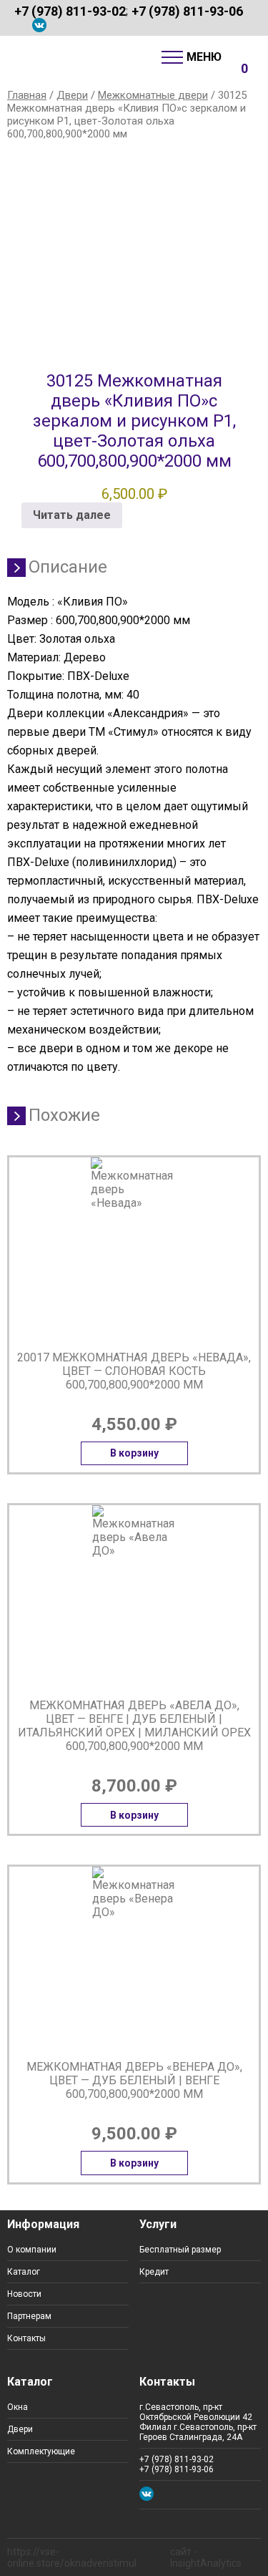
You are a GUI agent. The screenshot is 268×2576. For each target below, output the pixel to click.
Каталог (24, 2272)
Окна (18, 2407)
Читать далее (72, 515)
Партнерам (29, 2316)
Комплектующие (41, 2451)
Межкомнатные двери (153, 95)
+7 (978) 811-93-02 (70, 11)
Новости (24, 2294)
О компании (32, 2250)
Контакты (26, 2338)
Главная (27, 95)
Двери (72, 95)
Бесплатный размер (180, 2250)
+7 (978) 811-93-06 (187, 11)
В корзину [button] (134, 1453)
